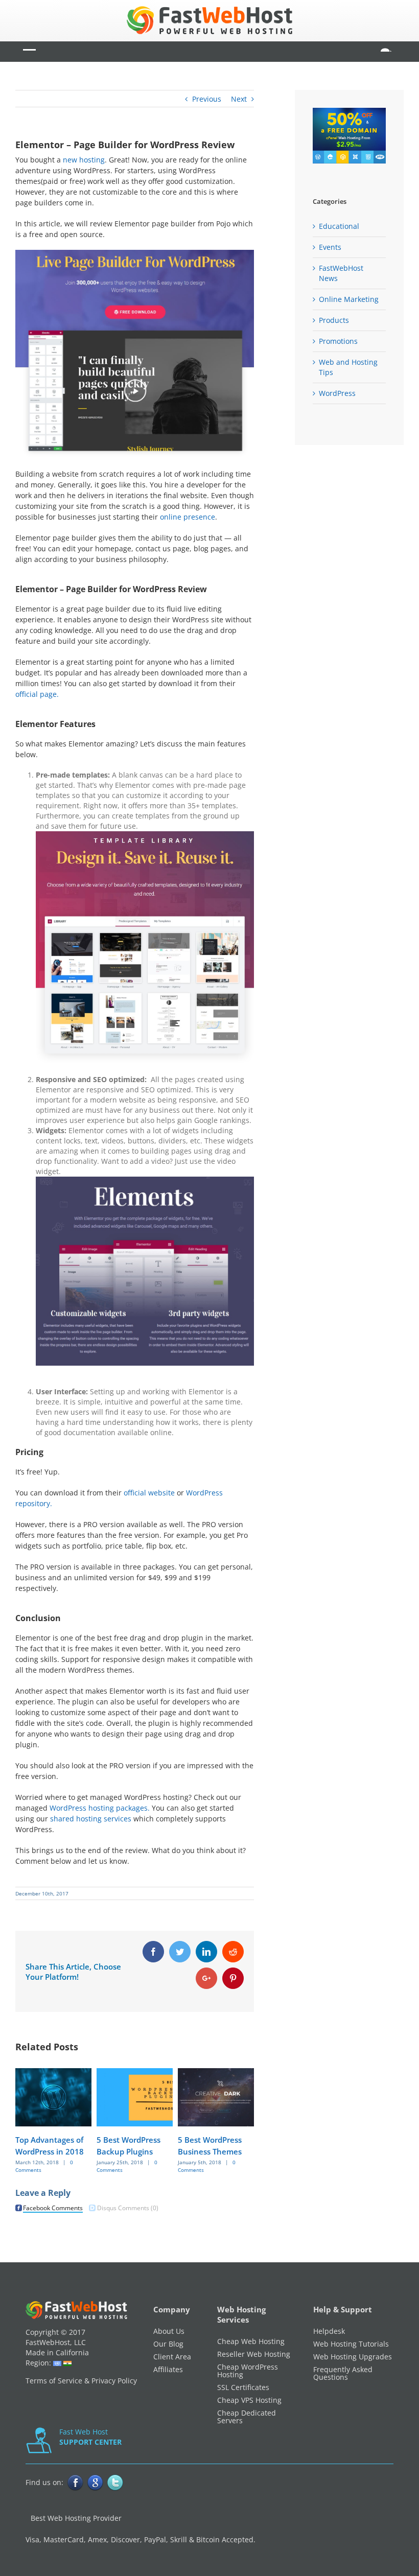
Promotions (338, 341)
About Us (169, 2331)
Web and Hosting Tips (348, 367)
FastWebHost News (341, 273)
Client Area (172, 2357)
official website (149, 1493)
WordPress (337, 393)
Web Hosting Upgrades (353, 2357)
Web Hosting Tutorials (351, 2344)
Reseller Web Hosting (254, 2354)
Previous (207, 99)
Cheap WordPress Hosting (248, 2371)
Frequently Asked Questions (343, 2373)
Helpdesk (329, 2331)
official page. (37, 694)
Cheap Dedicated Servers (247, 2417)
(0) (128, 2208)
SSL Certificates (243, 2387)
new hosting (84, 160)
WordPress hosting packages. (100, 1808)
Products (334, 320)
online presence (188, 517)
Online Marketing (349, 299)
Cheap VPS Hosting (249, 2400)
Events (330, 247)
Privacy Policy (114, 2381)
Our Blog (168, 2344)
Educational (339, 226)
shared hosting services (91, 1819)
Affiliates (168, 2369)
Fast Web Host (90, 2437)
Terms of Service (54, 2381)
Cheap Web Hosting (251, 2341)
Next (239, 99)
